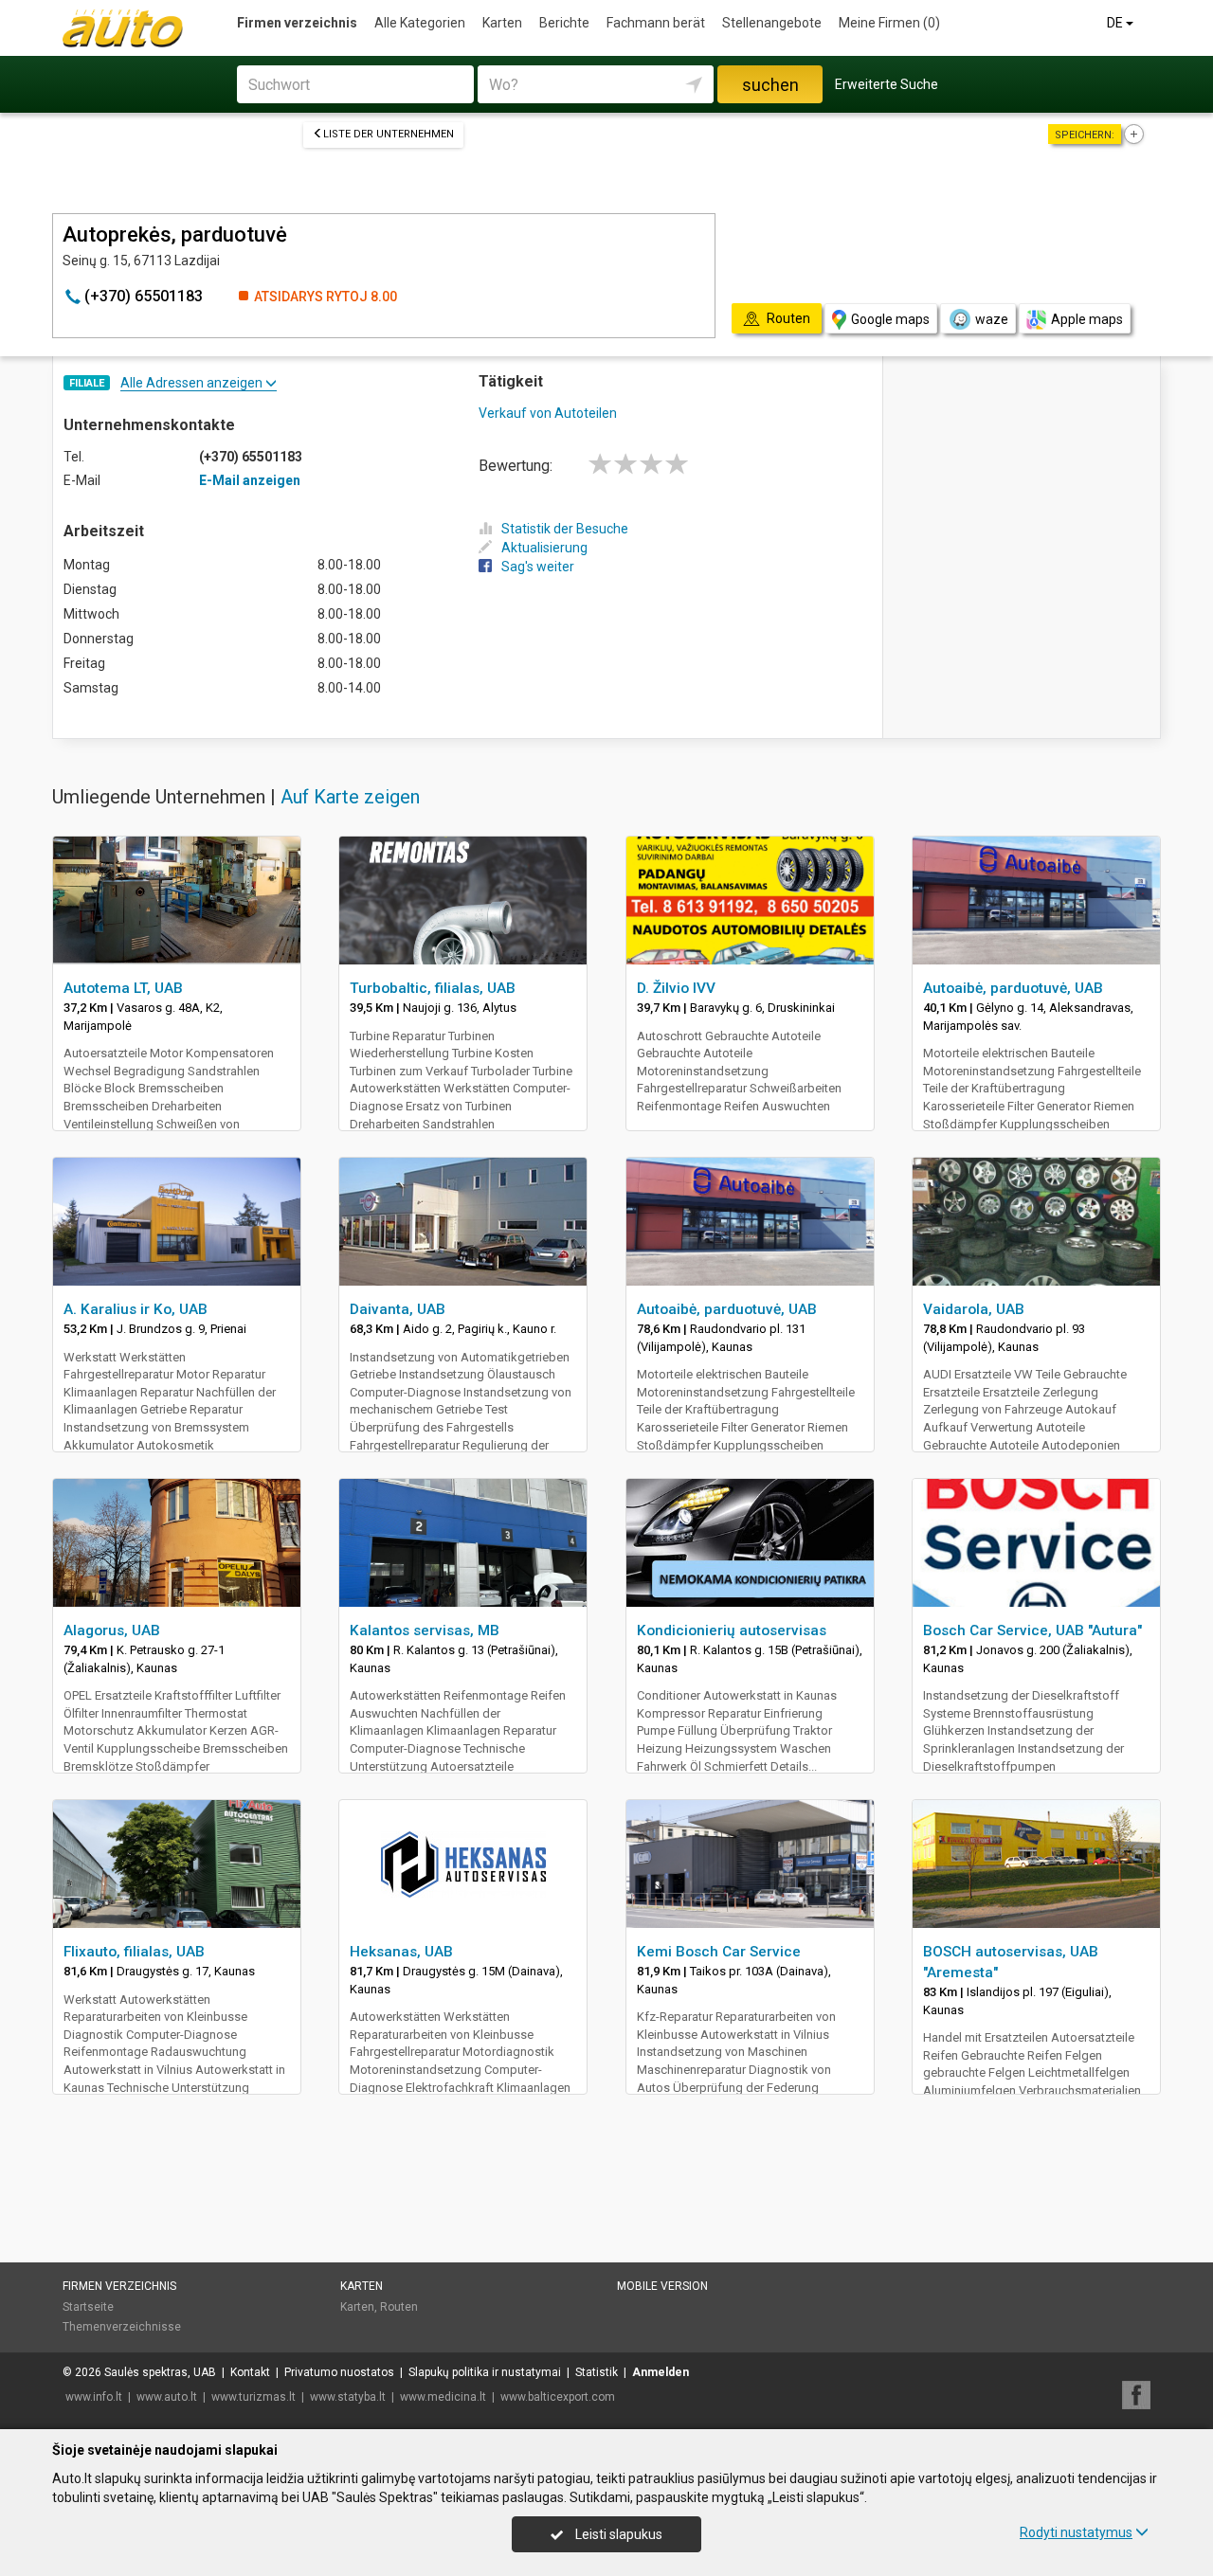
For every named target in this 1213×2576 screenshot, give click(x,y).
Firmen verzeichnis (297, 23)
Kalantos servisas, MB (425, 1630)
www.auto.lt (167, 2397)
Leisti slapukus (617, 2534)
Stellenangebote (772, 23)
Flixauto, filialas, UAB (134, 1952)
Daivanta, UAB (398, 1309)
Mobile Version (662, 2286)
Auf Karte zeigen (350, 797)
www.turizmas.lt (253, 2397)
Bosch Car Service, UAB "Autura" (1032, 1630)
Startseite (88, 2307)
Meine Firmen (889, 23)
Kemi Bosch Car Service (719, 1952)
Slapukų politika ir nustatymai (485, 2372)
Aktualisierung (544, 548)
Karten (502, 23)
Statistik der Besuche (565, 529)
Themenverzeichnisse (122, 2327)
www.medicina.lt (443, 2397)
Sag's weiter (538, 567)
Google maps (890, 319)
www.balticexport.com (558, 2397)
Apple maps (1087, 319)
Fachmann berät (656, 23)
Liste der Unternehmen (389, 134)
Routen (399, 2307)
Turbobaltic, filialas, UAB (433, 988)
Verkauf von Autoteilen (548, 413)
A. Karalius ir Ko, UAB (136, 1309)
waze (992, 319)
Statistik (597, 2372)
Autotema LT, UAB (123, 988)
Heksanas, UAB (401, 1952)
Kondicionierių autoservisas (732, 1630)
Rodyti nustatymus (1076, 2532)
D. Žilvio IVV (676, 988)
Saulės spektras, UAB (160, 2372)
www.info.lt (94, 2397)
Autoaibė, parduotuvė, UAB (1013, 988)
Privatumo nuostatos (339, 2372)
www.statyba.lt (348, 2397)
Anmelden (661, 2372)
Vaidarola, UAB (974, 1309)
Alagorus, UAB (112, 1630)
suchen (770, 85)
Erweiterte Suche (887, 84)
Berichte (564, 23)
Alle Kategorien (420, 23)
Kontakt (250, 2372)
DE (1116, 23)
